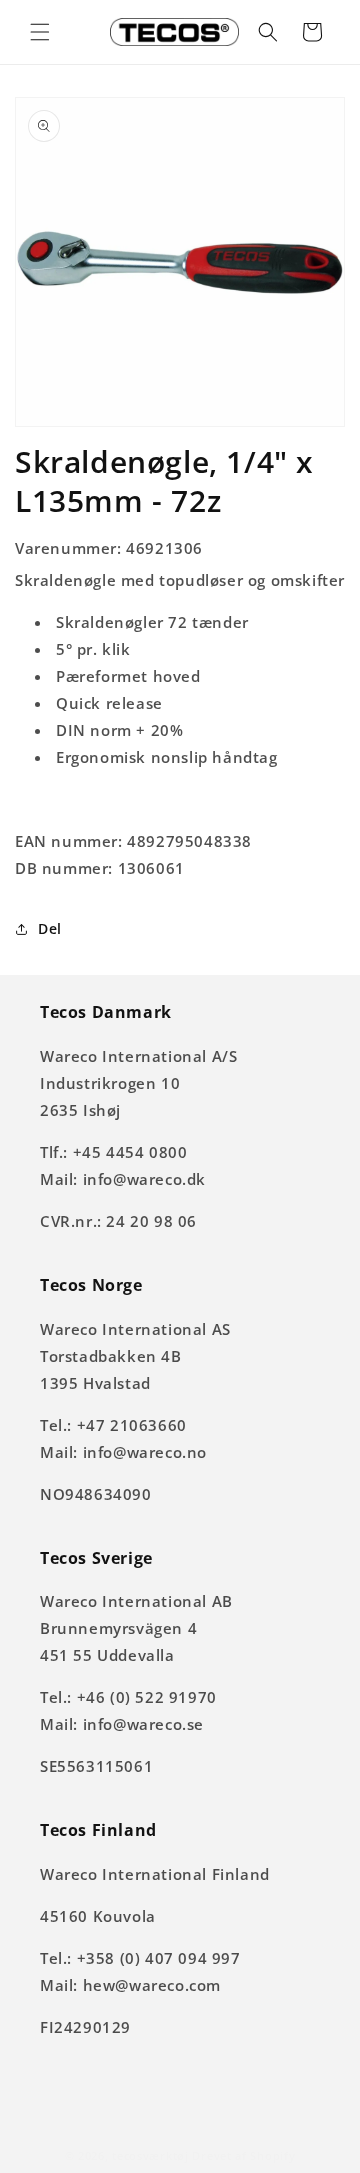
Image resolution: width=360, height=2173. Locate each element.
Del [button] (50, 928)
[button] (40, 32)
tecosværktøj (150, 2155)
